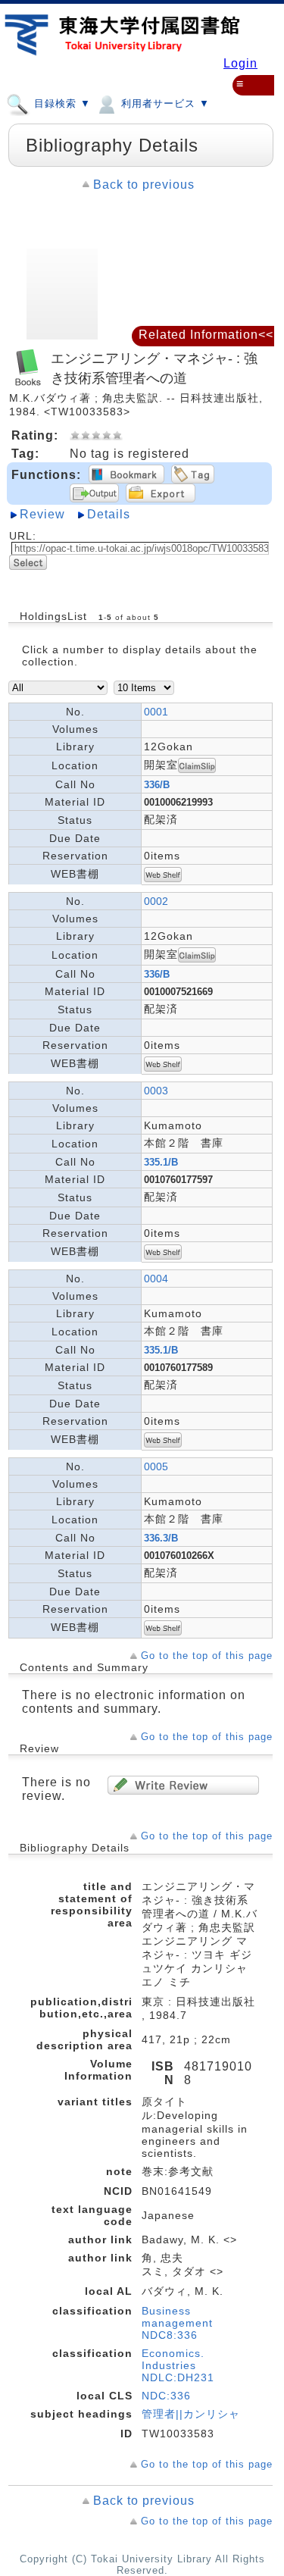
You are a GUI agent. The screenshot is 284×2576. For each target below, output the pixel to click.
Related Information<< (206, 335)
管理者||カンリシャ (191, 2414)
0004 (156, 1279)
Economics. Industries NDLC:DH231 (178, 2365)
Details (109, 514)
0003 (156, 1091)
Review (42, 514)
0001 (156, 712)
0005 (156, 1466)
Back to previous (144, 185)
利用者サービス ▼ (164, 103)
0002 (156, 901)
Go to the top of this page (207, 1656)
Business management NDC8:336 (177, 2323)
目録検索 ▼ (61, 103)
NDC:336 (166, 2396)
